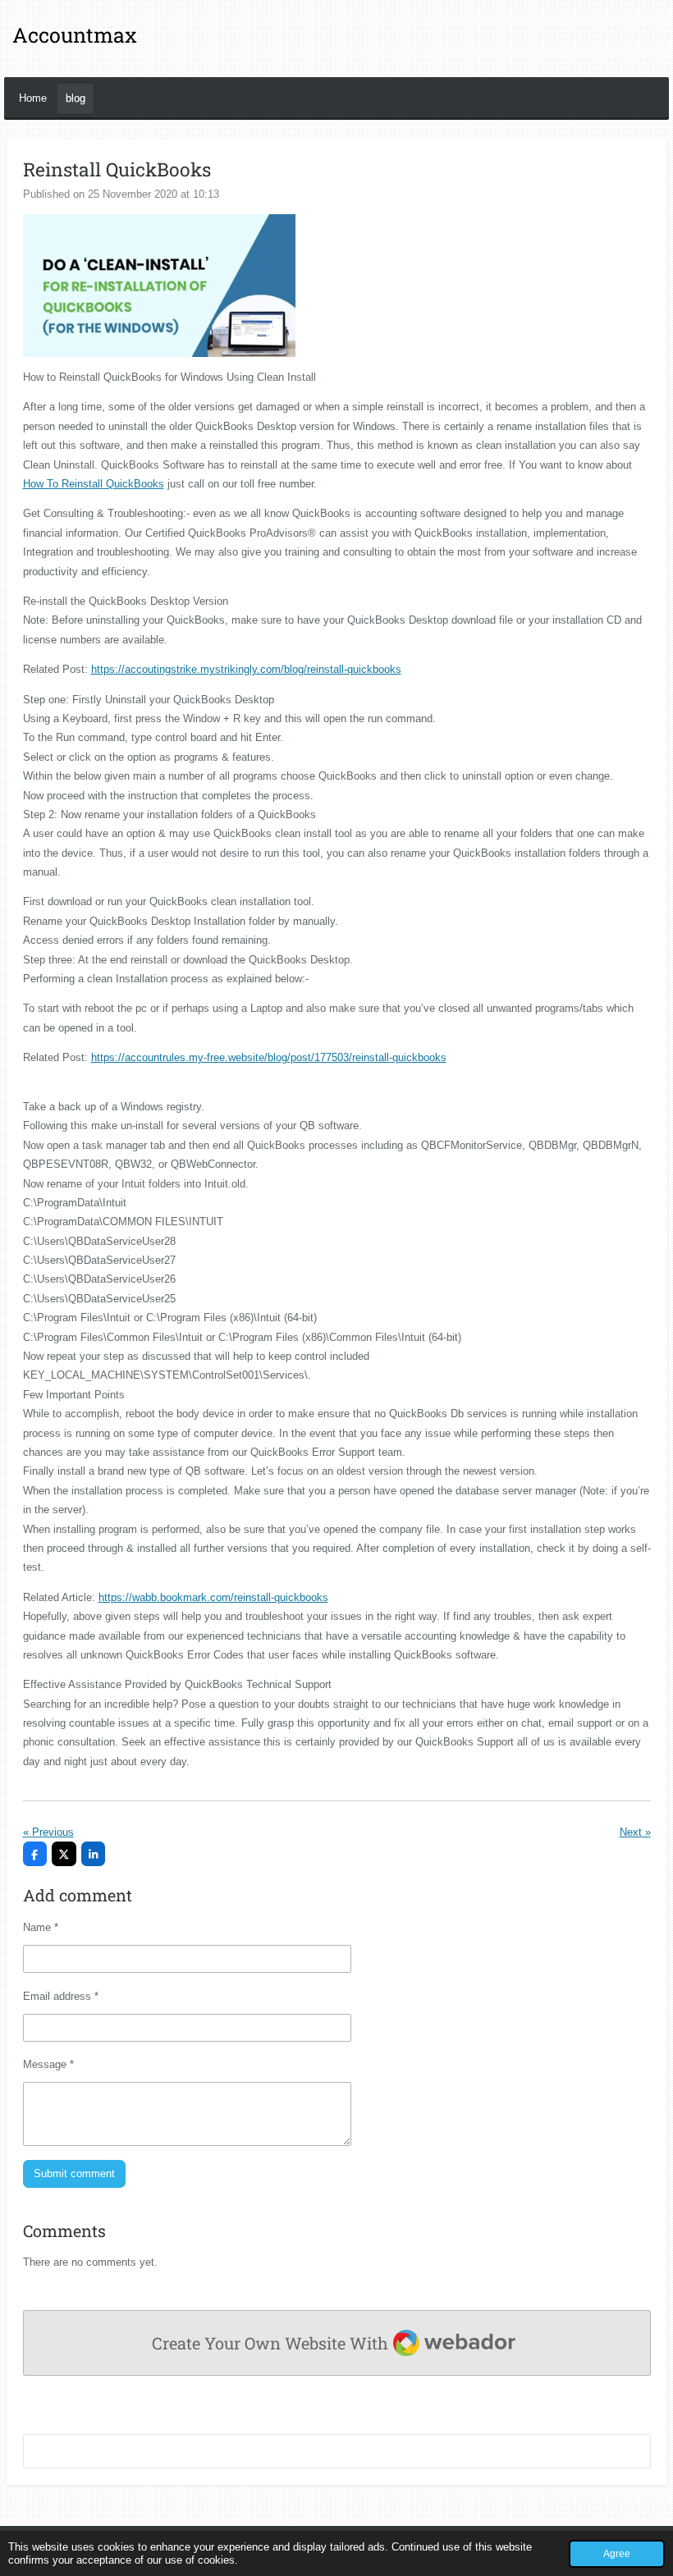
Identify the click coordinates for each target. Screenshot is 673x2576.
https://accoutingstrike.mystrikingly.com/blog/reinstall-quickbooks (246, 669)
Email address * (61, 1996)
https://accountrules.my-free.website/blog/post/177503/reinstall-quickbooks (269, 1057)
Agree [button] (617, 2553)
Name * (41, 1927)
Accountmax (75, 35)
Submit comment (74, 2173)
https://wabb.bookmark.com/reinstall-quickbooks (213, 1597)
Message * (48, 2064)
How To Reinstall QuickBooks (94, 484)
